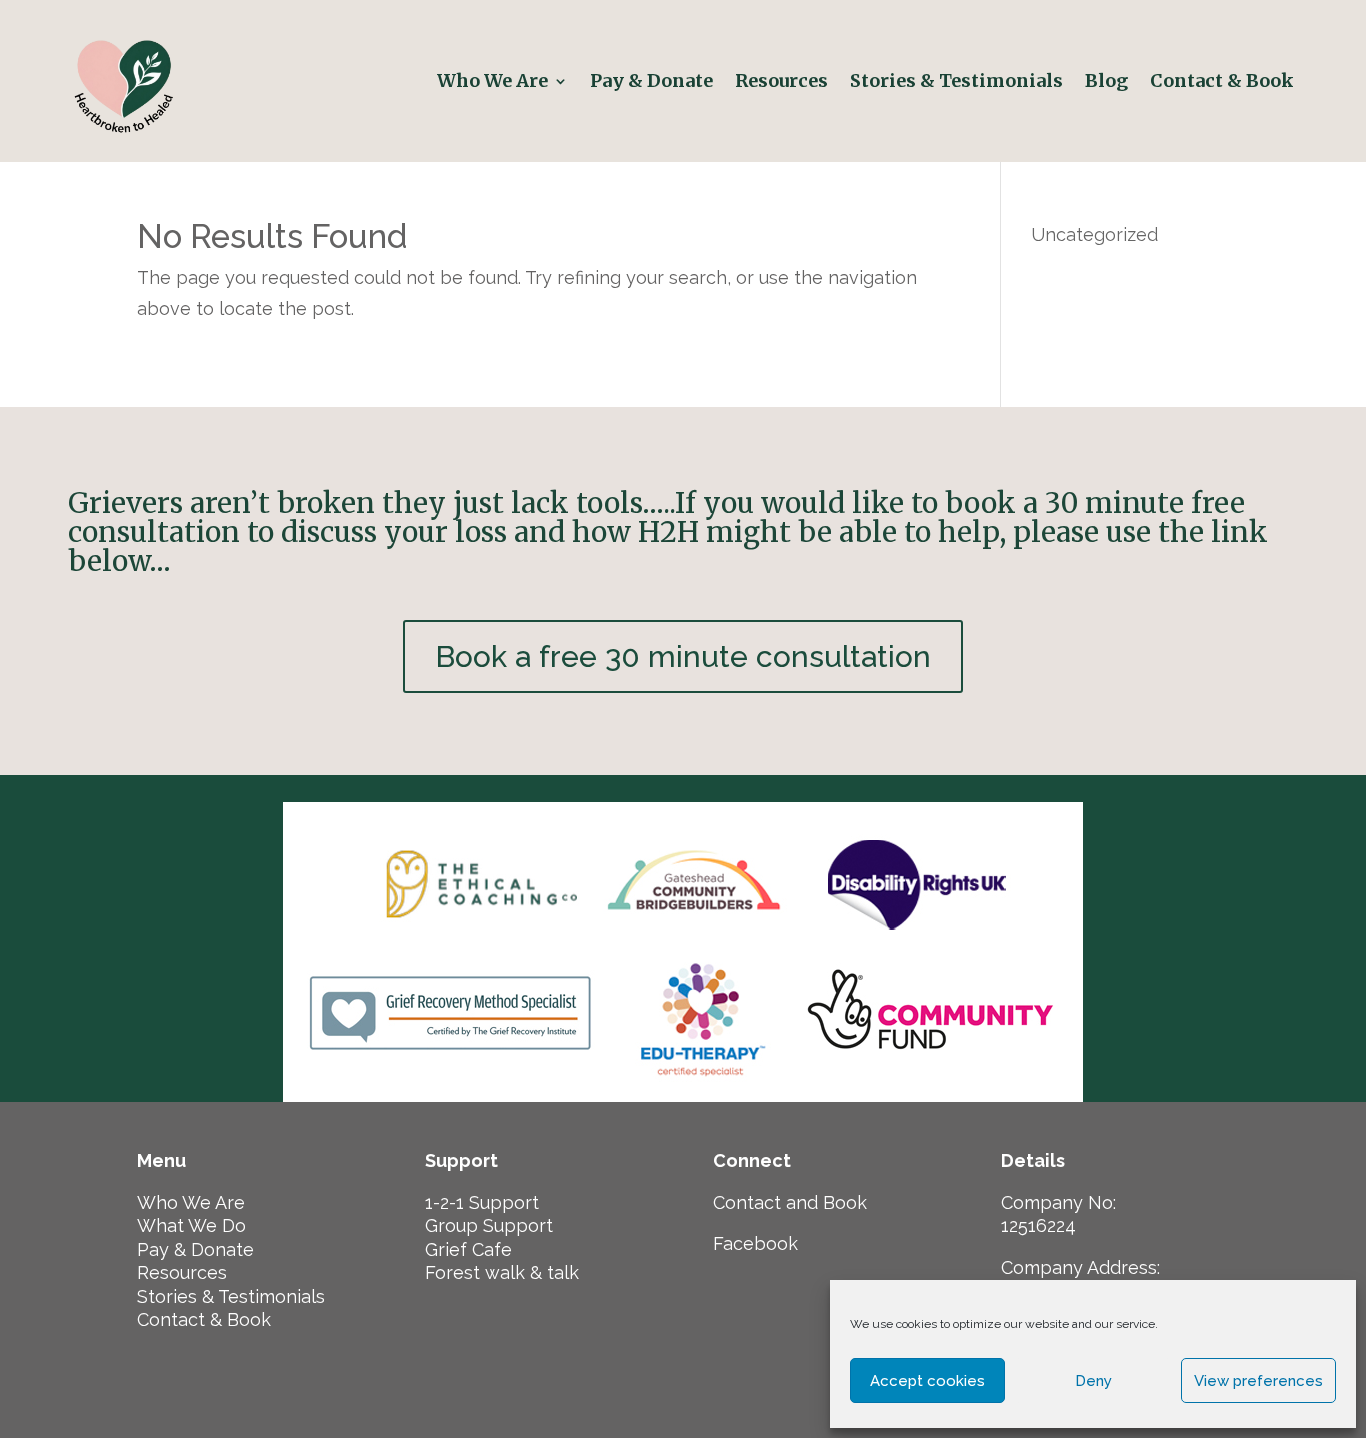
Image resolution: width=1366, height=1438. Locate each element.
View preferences (1258, 1381)
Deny (1093, 1381)
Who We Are (492, 80)
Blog (1106, 80)
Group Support (489, 1225)
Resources (781, 80)
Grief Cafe (468, 1249)
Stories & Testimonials (956, 80)
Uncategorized (1094, 234)
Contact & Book (1224, 80)
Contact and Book (790, 1202)
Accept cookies (927, 1381)
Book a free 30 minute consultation (683, 656)
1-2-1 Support (482, 1202)
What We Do (191, 1225)
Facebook (755, 1243)
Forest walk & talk (502, 1272)
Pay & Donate (651, 80)
